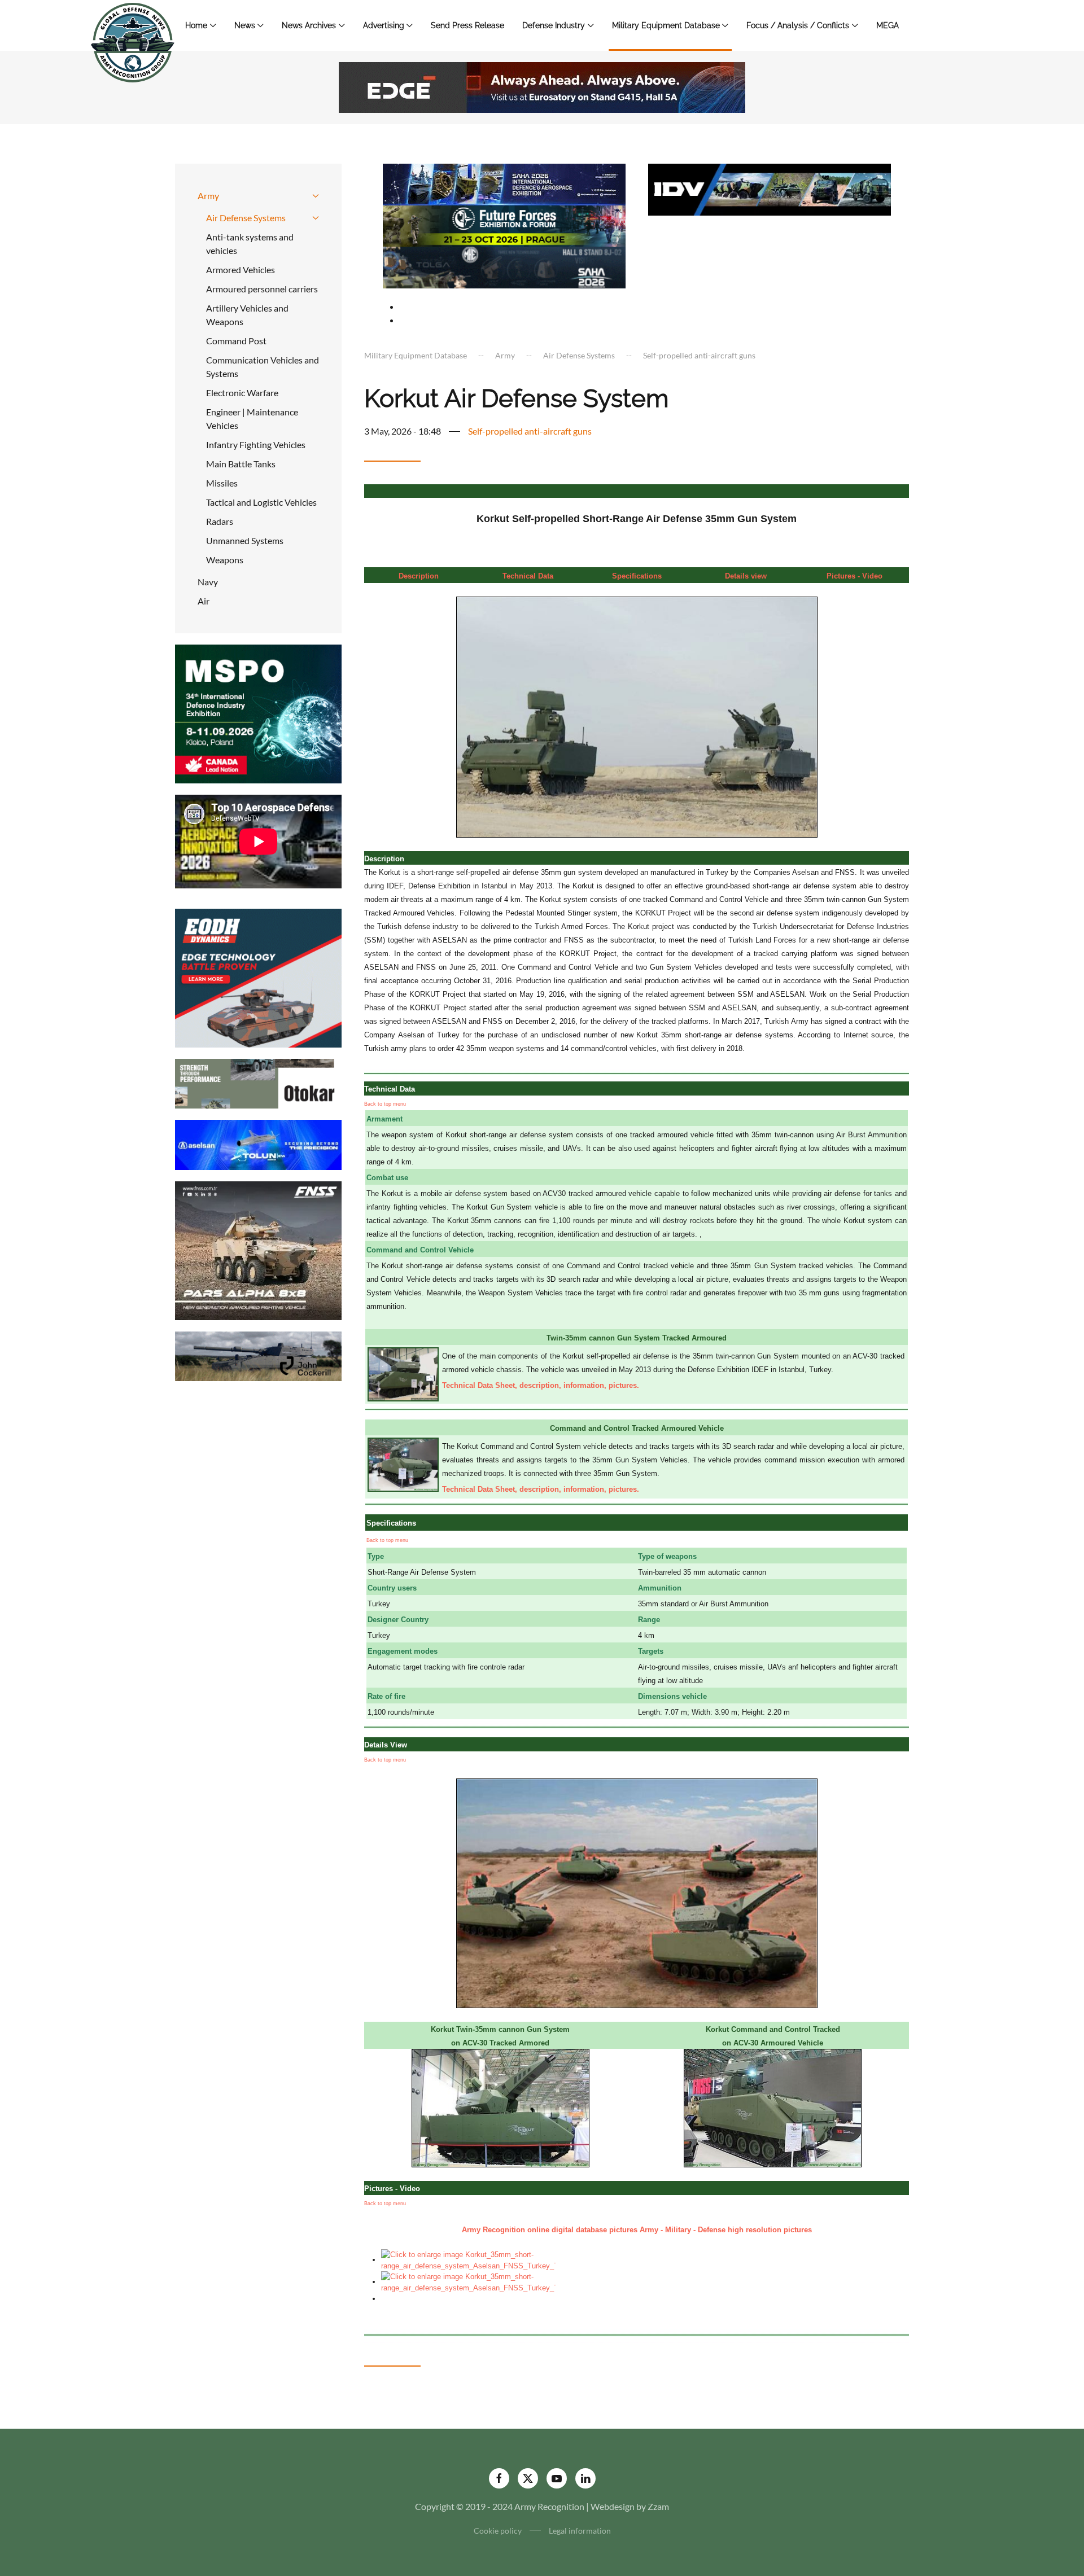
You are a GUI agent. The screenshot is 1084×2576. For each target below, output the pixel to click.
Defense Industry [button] (554, 25)
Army (208, 196)
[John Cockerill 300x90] (258, 1355)
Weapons (225, 560)
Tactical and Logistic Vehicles (261, 502)
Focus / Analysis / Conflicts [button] (798, 25)
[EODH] (258, 977)
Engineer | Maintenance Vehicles (252, 419)
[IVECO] (770, 188)
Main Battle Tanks (241, 464)
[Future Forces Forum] (504, 224)
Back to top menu (385, 1104)
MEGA (888, 25)
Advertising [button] (384, 25)
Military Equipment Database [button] (666, 25)
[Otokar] (258, 1082)
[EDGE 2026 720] (542, 86)
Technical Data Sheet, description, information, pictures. (541, 1385)
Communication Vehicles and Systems (263, 367)
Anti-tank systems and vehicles (250, 244)
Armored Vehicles (241, 270)
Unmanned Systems (245, 540)
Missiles (222, 483)
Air (204, 601)
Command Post (236, 341)
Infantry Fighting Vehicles (256, 444)
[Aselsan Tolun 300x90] (258, 1144)
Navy (208, 582)
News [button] (245, 25)
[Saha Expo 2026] (504, 183)
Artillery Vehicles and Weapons (247, 315)
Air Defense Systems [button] (246, 218)
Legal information (580, 2531)
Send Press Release (467, 25)
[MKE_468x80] (504, 266)
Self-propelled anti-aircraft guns (530, 431)
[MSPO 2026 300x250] (258, 713)
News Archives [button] (309, 25)
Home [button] (196, 25)
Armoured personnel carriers (262, 289)
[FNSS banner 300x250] (258, 1249)
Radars (220, 521)
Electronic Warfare (242, 393)
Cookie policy (498, 2531)
